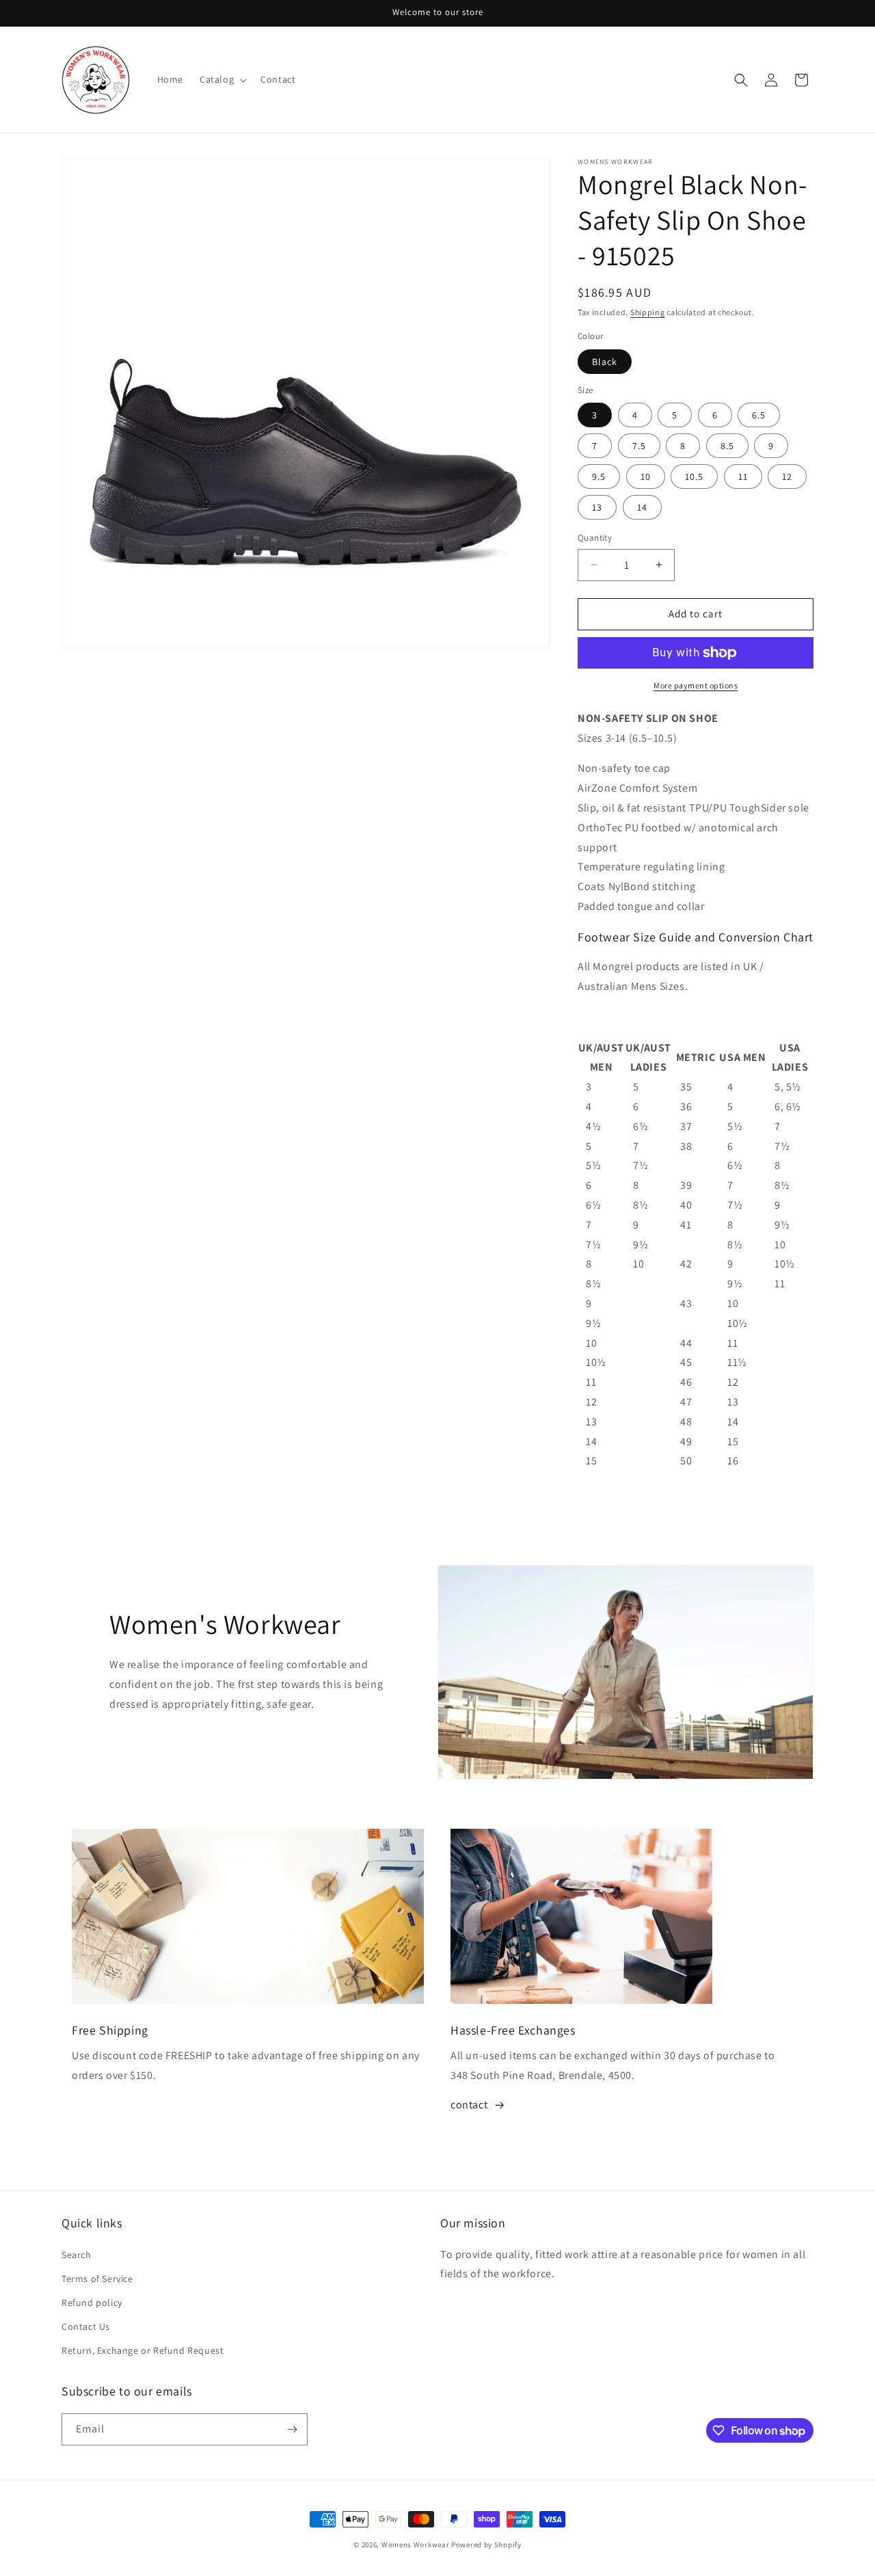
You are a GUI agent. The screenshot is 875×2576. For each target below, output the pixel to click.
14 (642, 507)
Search (77, 2255)
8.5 (727, 446)
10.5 (694, 477)
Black (605, 362)
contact (469, 2105)
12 (787, 477)
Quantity (595, 538)
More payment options (696, 685)
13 (597, 507)
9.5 (599, 477)
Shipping (648, 312)
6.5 (759, 415)
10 (646, 477)
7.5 (639, 446)
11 (743, 477)
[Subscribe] (292, 2429)
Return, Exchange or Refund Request (143, 2350)
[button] (222, 79)
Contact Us (86, 2326)
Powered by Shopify (486, 2545)
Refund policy (92, 2303)
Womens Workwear (416, 2545)
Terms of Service (97, 2279)
